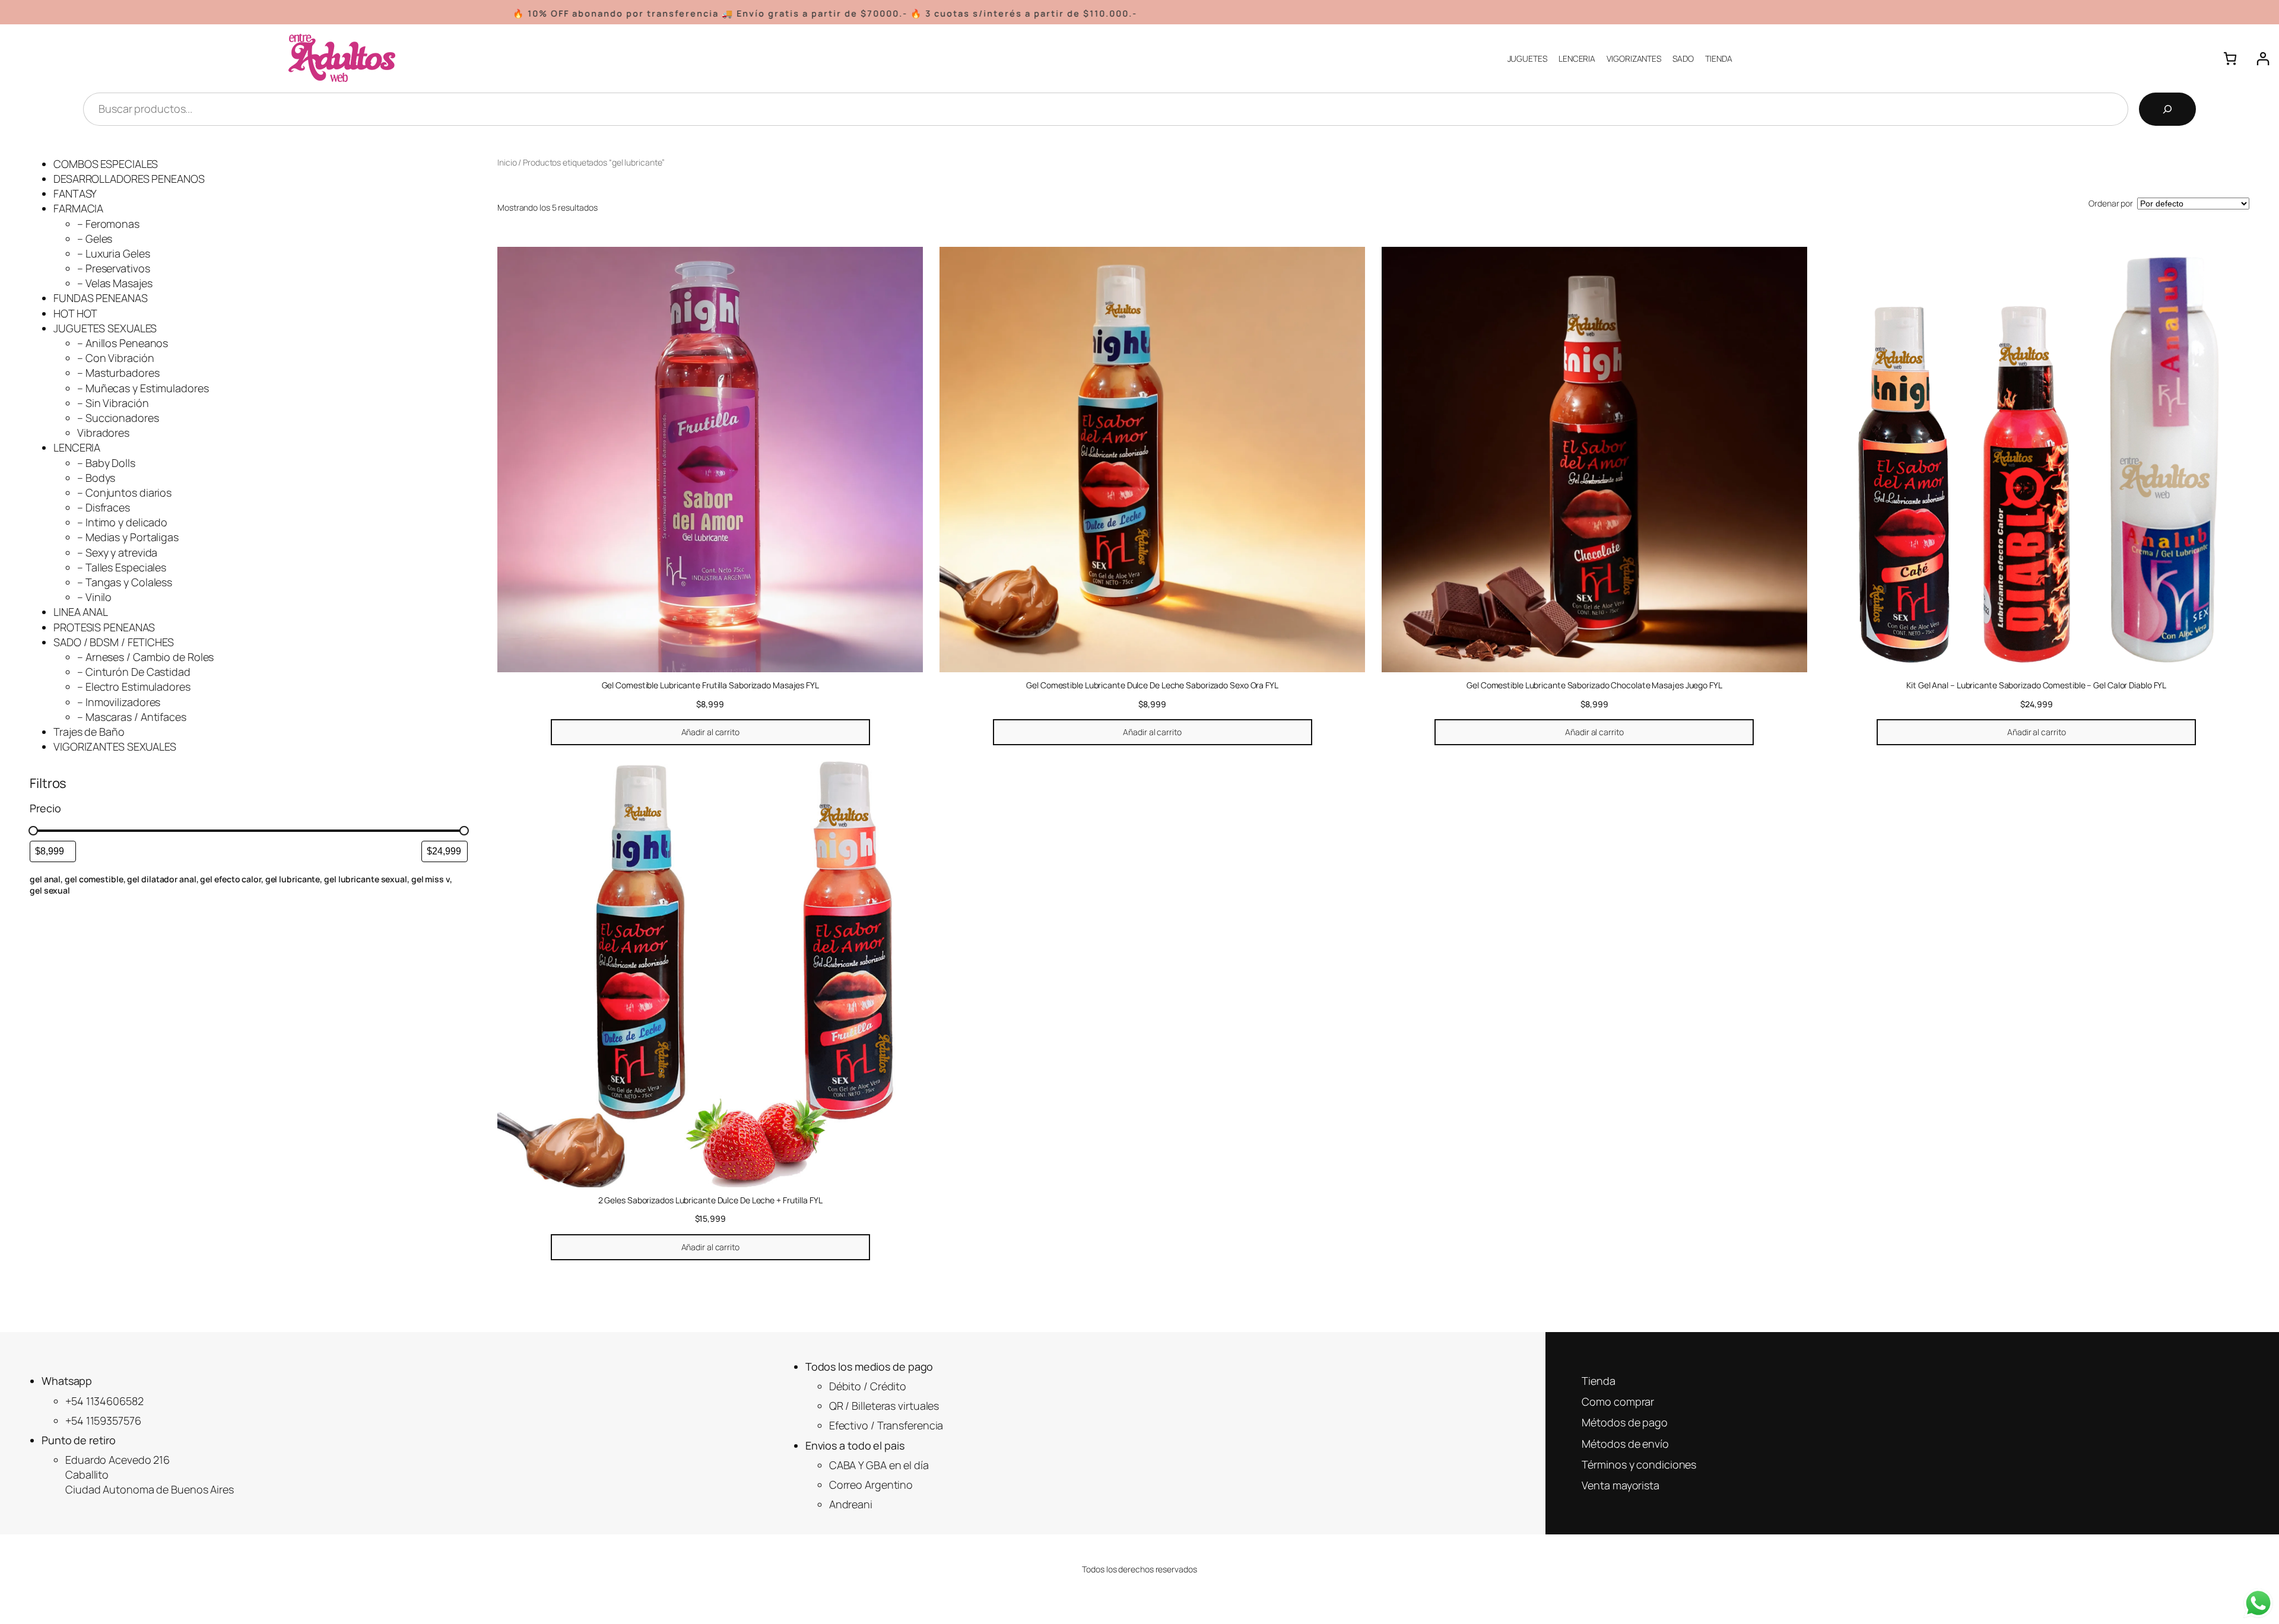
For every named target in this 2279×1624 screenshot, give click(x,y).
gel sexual (50, 890)
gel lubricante (293, 879)
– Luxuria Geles (114, 253)
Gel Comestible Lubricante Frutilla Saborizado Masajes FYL (710, 685)
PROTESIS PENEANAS (104, 627)
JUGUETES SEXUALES (105, 328)
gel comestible (94, 879)
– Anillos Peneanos (123, 343)
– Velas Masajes (115, 283)
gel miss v (431, 879)
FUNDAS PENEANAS (101, 298)
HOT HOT (75, 313)
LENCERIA (77, 447)
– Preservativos (114, 268)
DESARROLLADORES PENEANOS (129, 179)
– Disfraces (104, 507)
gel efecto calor (230, 879)
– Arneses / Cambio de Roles (145, 657)
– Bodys (96, 478)
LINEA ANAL (81, 612)
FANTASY (75, 193)
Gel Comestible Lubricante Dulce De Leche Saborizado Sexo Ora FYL (1152, 685)
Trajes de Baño (89, 732)
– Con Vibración (116, 358)
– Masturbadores (118, 373)
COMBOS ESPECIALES (106, 164)
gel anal (45, 879)
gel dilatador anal (161, 879)
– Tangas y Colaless (125, 582)
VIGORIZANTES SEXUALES (115, 746)
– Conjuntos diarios (124, 492)
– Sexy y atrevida (117, 552)
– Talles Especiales (122, 567)
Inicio (507, 162)
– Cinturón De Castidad (134, 672)
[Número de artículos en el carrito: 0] (2230, 58)
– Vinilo (94, 597)
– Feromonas (108, 224)
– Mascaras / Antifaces (132, 717)
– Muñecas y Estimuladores (143, 388)
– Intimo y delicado (122, 522)
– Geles (95, 239)
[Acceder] (2263, 58)
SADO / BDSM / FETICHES (114, 642)
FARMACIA (78, 208)
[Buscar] (2167, 109)
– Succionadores (118, 418)
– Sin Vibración (113, 403)
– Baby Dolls (106, 463)
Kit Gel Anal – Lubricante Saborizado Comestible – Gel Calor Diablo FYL (2036, 685)
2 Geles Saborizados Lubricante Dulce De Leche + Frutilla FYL (710, 1200)
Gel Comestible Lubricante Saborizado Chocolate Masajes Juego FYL (1594, 685)
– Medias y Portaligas (128, 537)
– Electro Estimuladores (134, 687)
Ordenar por (2111, 203)
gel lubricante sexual (366, 879)
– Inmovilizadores (119, 702)
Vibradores (103, 433)
